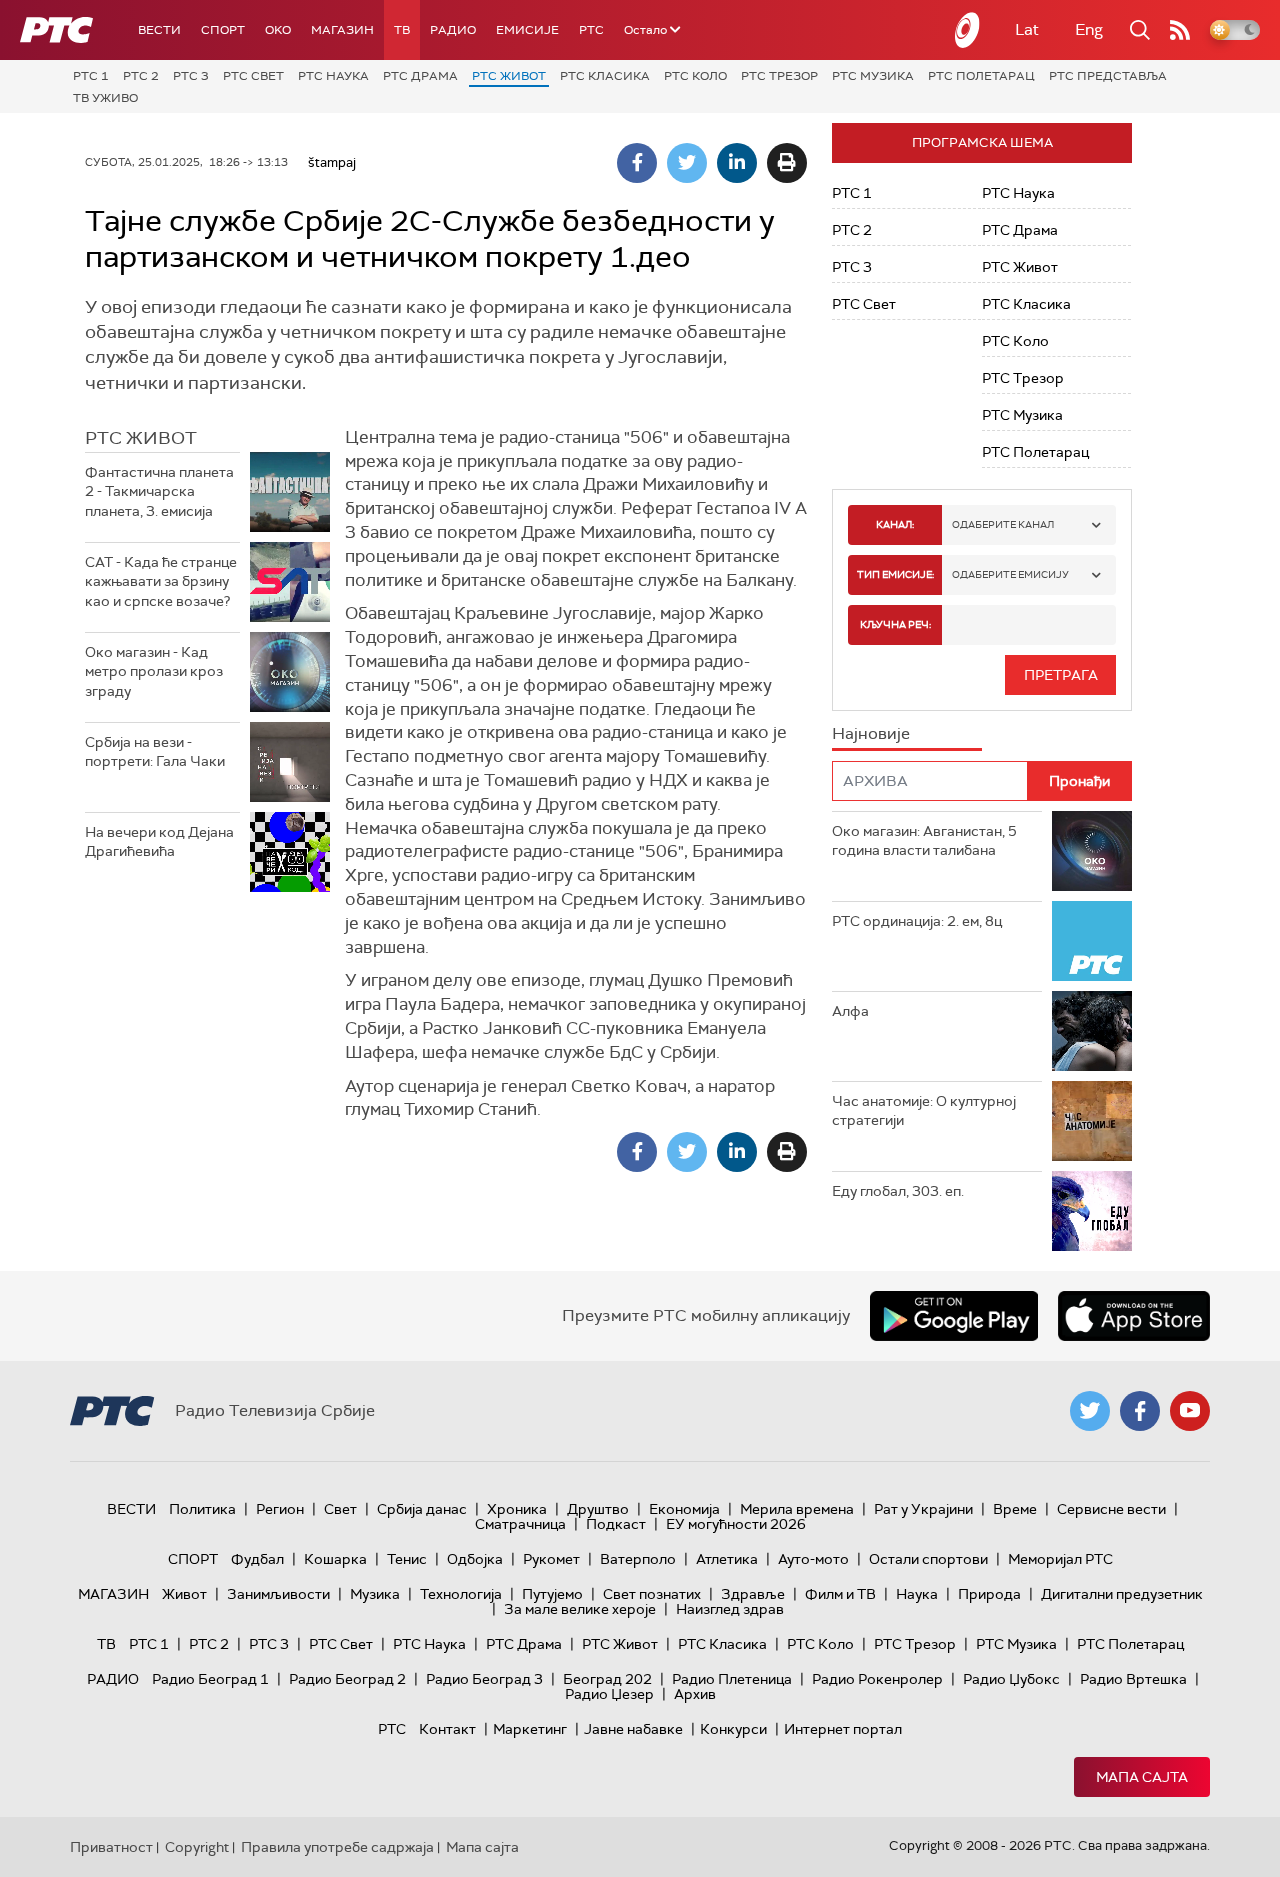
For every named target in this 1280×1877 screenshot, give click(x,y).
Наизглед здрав (730, 1609)
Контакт (447, 1729)
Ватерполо (638, 1559)
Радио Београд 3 (484, 1679)
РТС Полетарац (981, 76)
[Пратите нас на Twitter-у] (1090, 1411)
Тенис (407, 1559)
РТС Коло (695, 76)
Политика (202, 1509)
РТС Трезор (779, 76)
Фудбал (257, 1559)
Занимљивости (278, 1594)
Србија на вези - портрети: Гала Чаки (155, 752)
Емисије (527, 30)
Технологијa (461, 1594)
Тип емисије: (895, 574)
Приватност (111, 1847)
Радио (453, 30)
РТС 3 (191, 76)
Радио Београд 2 (347, 1679)
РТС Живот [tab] (141, 438)
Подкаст (616, 1524)
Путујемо (552, 1594)
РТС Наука (333, 76)
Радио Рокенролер (877, 1679)
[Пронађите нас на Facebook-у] (1140, 1411)
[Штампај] (787, 163)
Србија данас (422, 1509)
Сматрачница (520, 1524)
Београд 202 (607, 1679)
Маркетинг (530, 1729)
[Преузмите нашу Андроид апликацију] (954, 1316)
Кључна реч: (895, 624)
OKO (278, 30)
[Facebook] (637, 163)
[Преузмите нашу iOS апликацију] (1134, 1316)
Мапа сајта (1142, 1777)
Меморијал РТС (1060, 1559)
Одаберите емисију (1010, 574)
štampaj (332, 162)
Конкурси (733, 1729)
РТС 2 (141, 76)
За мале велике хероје (580, 1609)
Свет (340, 1509)
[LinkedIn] (737, 163)
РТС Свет (253, 76)
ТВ (402, 30)
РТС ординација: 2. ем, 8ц (917, 921)
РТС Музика (873, 76)
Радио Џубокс (1011, 1679)
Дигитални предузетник (1122, 1594)
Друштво (598, 1509)
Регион (280, 1509)
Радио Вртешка (1133, 1679)
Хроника (517, 1509)
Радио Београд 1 (210, 1679)
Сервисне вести (1111, 1509)
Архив (695, 1694)
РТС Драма (420, 76)
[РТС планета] (968, 30)
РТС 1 (91, 76)
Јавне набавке (633, 1729)
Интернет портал (843, 1729)
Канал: (895, 524)
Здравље (753, 1594)
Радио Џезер (609, 1694)
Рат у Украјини (923, 1509)
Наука (917, 1594)
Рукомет (551, 1559)
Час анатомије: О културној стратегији (924, 1111)
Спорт (223, 30)
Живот (184, 1594)
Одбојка (475, 1559)
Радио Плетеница (732, 1679)
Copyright (197, 1847)
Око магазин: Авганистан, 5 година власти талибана (924, 841)
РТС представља (1108, 76)
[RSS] (1180, 30)
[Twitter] (687, 163)
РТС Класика (605, 76)
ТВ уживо (105, 98)
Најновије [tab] (871, 733)
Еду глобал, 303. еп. (898, 1191)
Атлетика (727, 1559)
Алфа (850, 1011)
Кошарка (335, 1559)
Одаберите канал (1003, 524)
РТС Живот (509, 76)
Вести (159, 30)
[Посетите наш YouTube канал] (1190, 1411)
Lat (1027, 29)
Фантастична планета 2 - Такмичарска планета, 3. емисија (159, 491)
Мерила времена (797, 1509)
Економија (684, 1509)
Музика (375, 1594)
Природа (989, 1594)
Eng (1089, 29)
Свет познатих (652, 1594)
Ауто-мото (813, 1559)
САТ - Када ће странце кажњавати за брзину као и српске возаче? (161, 581)
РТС (591, 30)
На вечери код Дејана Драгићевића (159, 842)
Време (1015, 1509)
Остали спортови (928, 1559)
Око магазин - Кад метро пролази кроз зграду (154, 671)
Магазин (342, 30)
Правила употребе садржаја (337, 1847)
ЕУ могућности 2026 (736, 1524)
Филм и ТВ (840, 1594)
